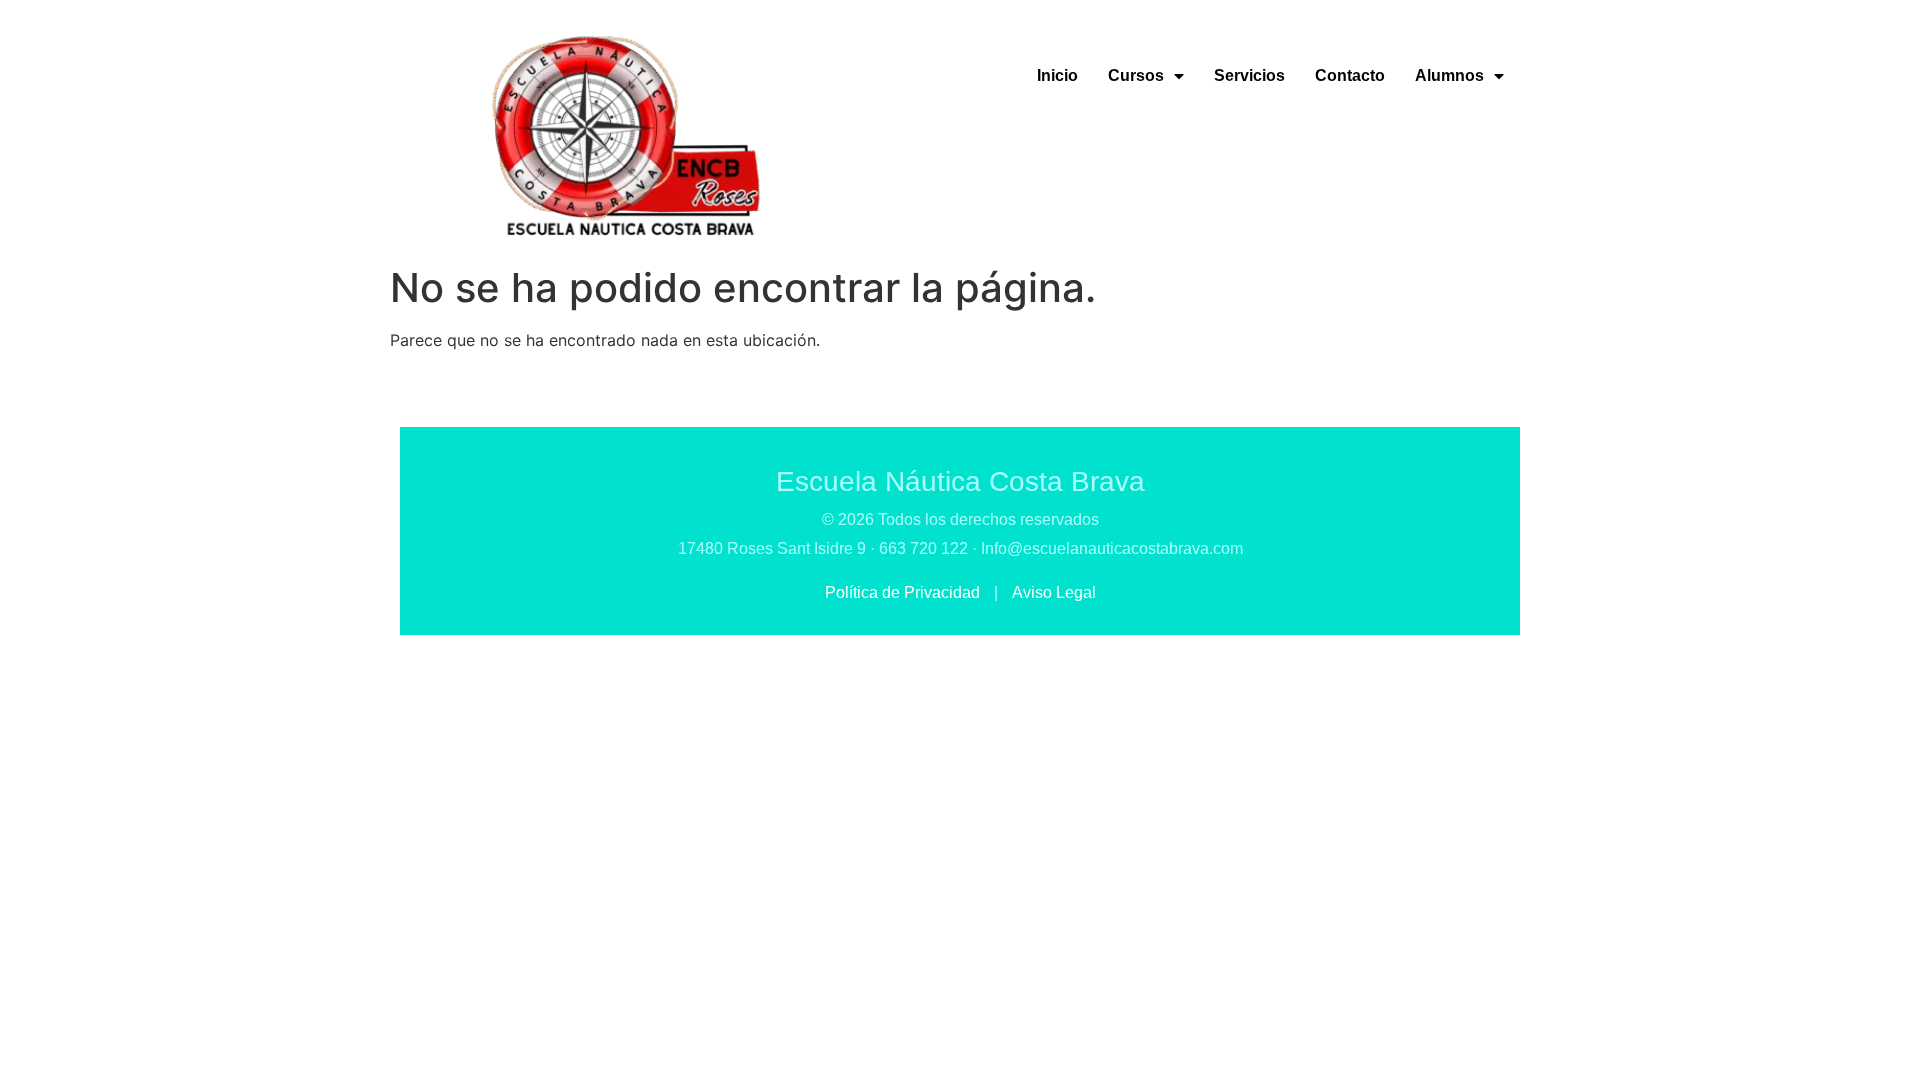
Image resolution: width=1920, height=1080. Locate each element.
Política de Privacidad (904, 592)
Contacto (1350, 75)
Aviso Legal (1054, 592)
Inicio (1057, 75)
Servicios (1249, 75)
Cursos (1136, 75)
